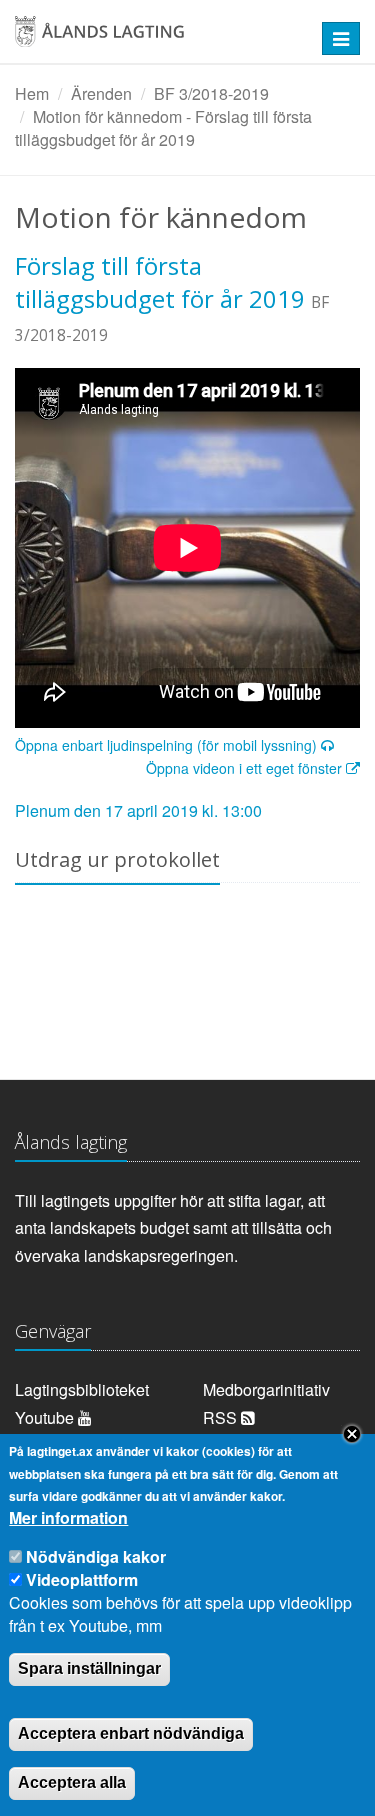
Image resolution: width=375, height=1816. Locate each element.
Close (352, 1434)
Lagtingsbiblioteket (82, 1389)
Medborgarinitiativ (266, 1389)
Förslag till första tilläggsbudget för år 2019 (160, 282)
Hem (32, 93)
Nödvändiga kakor (96, 1556)
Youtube (46, 1417)
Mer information (68, 1518)
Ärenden (101, 93)
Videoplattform (82, 1579)
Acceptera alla (72, 1782)
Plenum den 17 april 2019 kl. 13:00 (138, 810)
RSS (222, 1417)
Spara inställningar (89, 1668)
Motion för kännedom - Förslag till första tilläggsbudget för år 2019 (163, 128)
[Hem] (156, 38)
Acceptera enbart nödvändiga (131, 1733)
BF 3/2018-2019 (211, 93)
